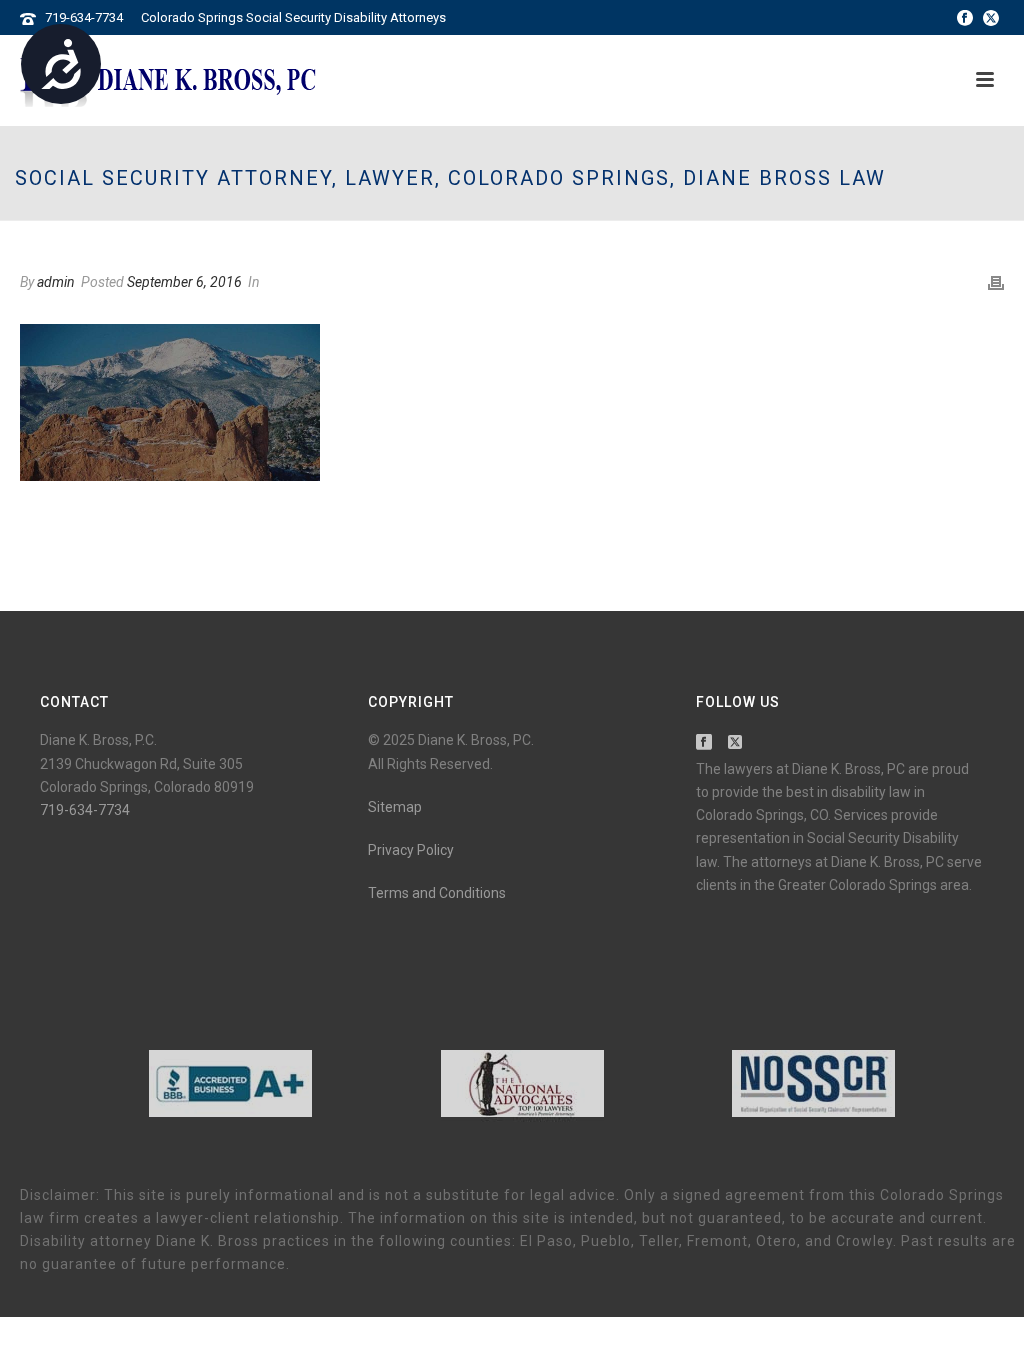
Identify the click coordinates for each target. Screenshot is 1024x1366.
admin (56, 282)
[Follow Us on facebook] (704, 743)
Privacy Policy (411, 850)
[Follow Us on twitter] (735, 743)
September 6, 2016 (184, 282)
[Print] (996, 282)
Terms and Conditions (437, 893)
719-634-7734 (84, 17)
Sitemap (395, 807)
